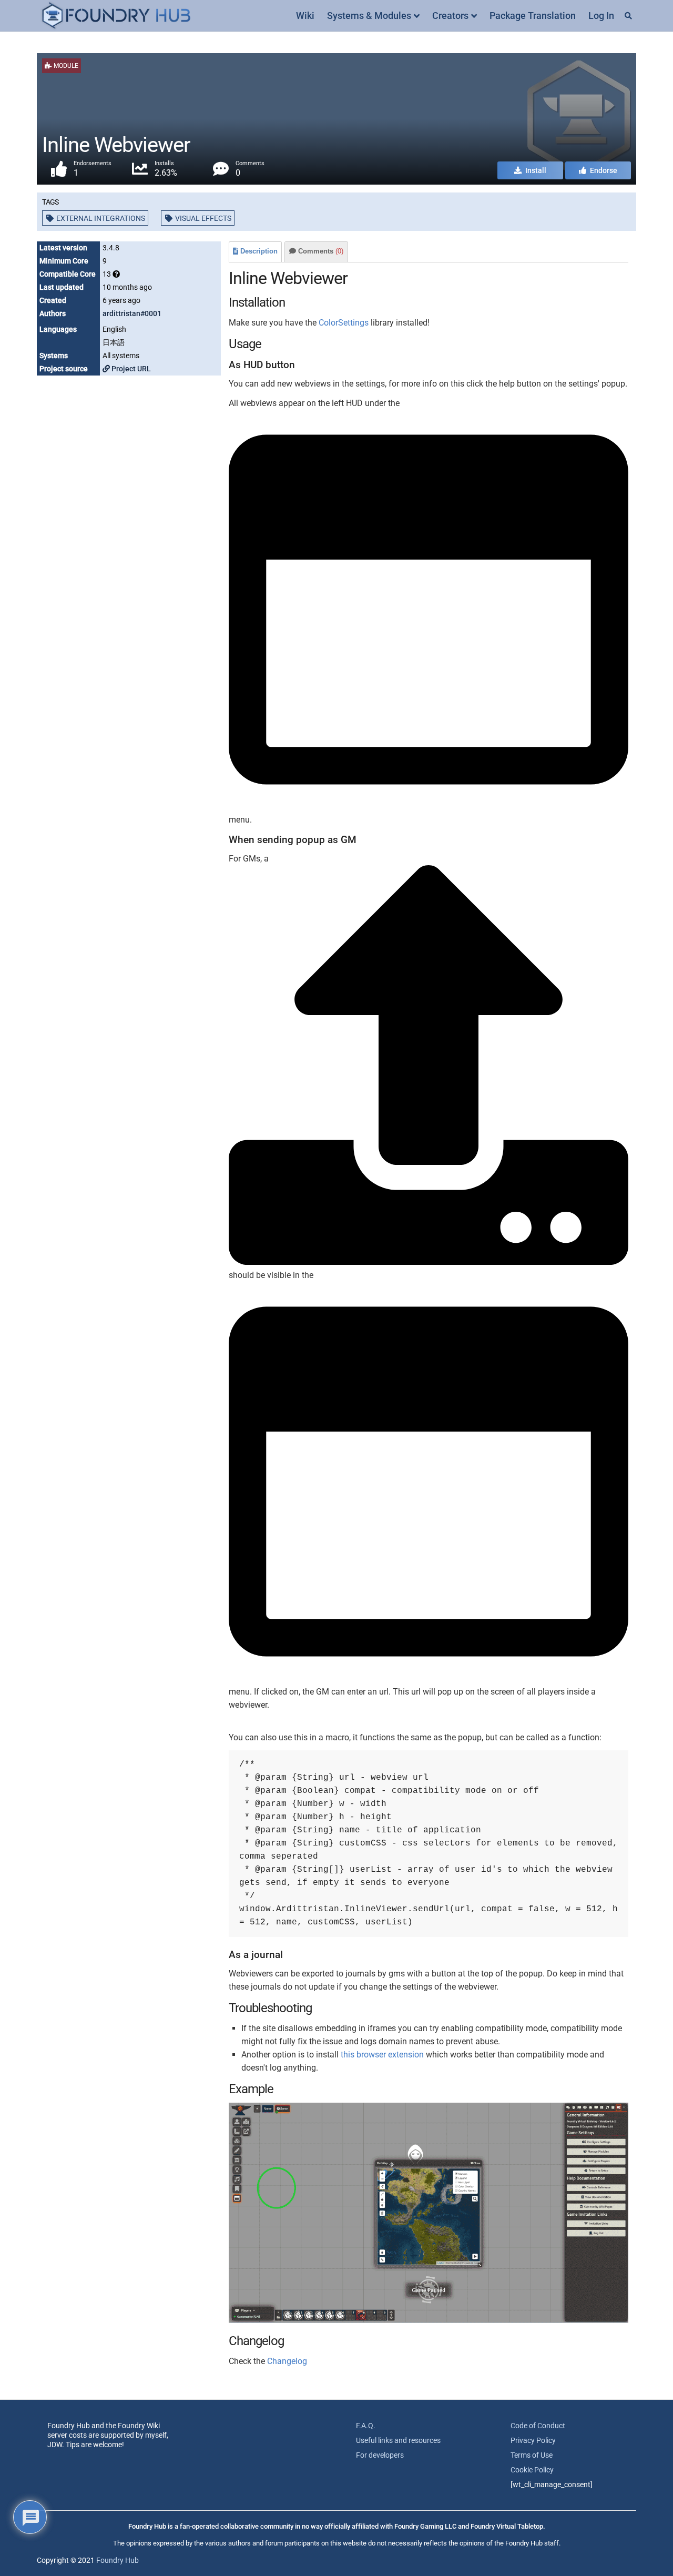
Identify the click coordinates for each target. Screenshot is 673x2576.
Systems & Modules (369, 16)
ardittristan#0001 (132, 313)
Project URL (130, 369)
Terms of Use (532, 2455)
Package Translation (533, 16)
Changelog (287, 2361)
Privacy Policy (533, 2440)
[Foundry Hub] (116, 16)
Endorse (603, 170)
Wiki (305, 16)
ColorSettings (344, 323)
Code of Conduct (538, 2426)
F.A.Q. (366, 2426)
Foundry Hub (118, 2560)
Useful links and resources (398, 2440)
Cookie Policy (532, 2470)
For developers (380, 2455)
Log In (601, 16)
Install (535, 170)
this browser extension (382, 2055)
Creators (450, 16)
